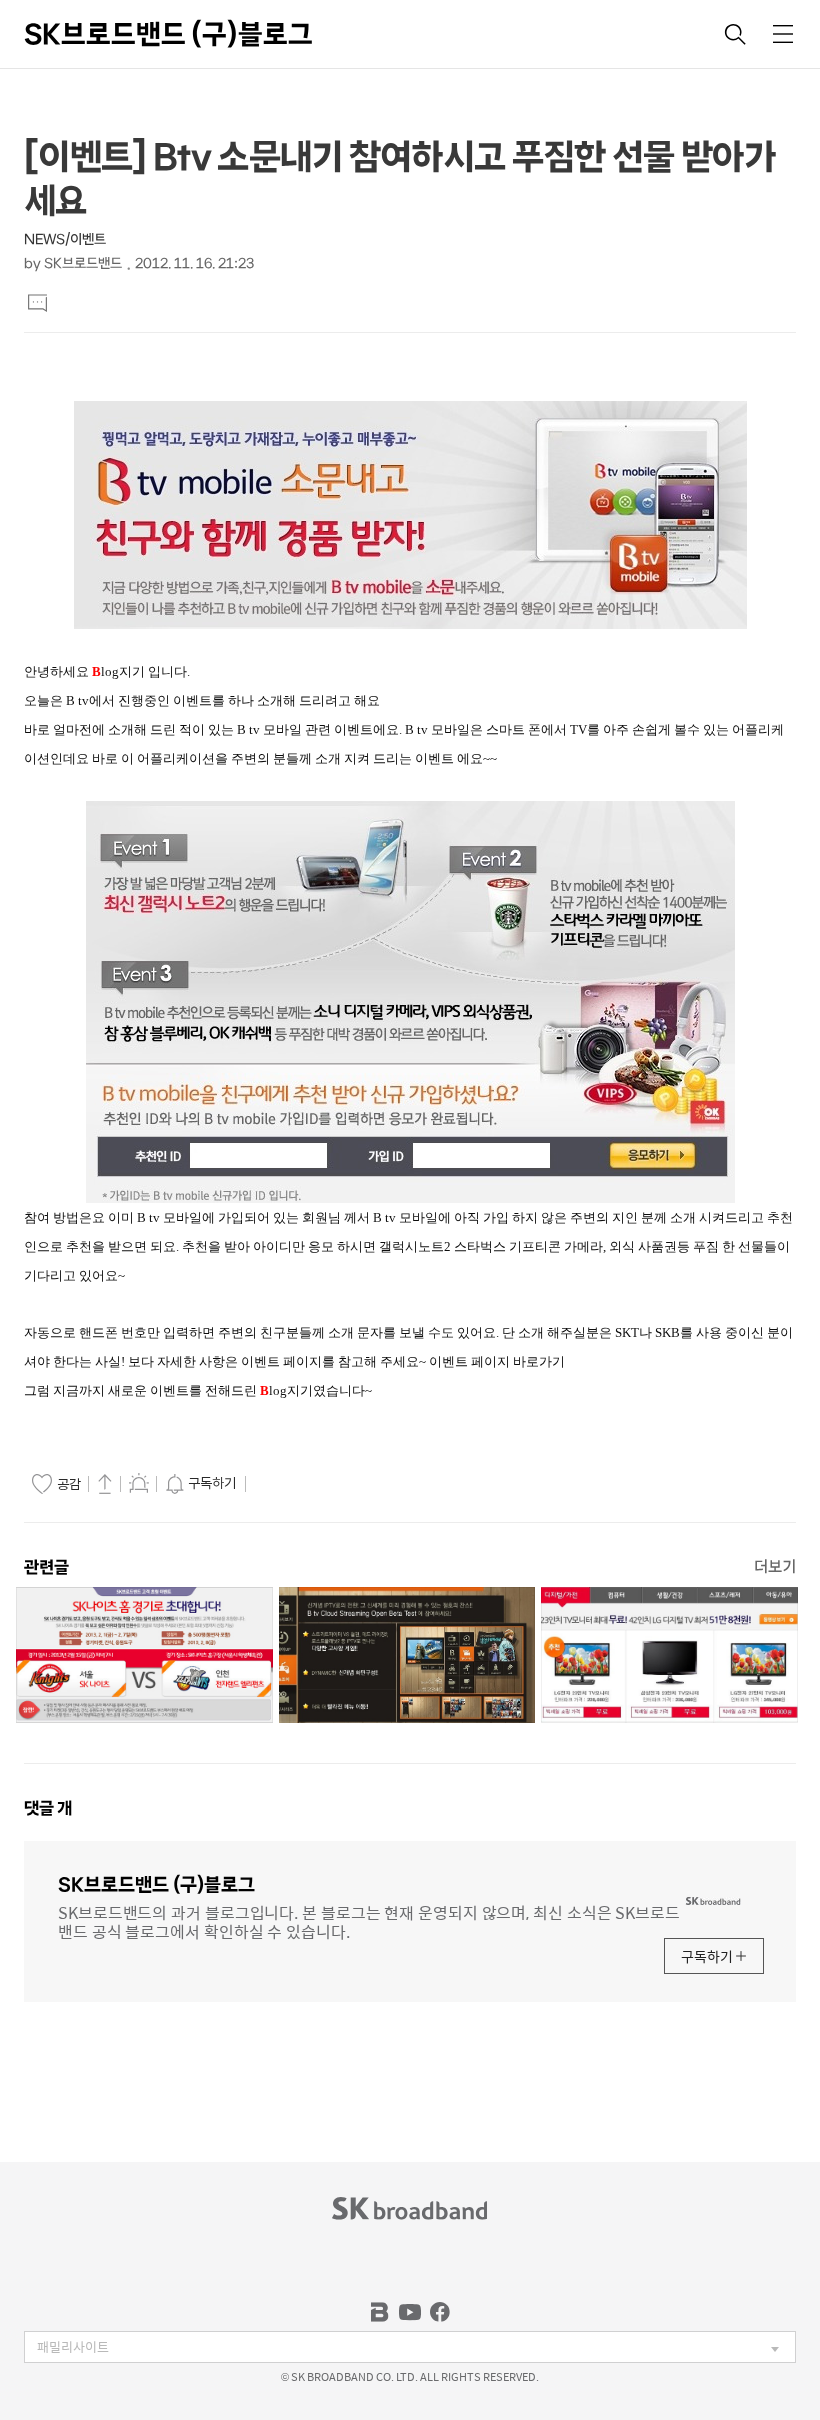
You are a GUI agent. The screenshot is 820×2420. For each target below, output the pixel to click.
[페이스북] (440, 2312)
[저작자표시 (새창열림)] (261, 1484)
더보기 (775, 1566)
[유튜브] (410, 2312)
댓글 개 (48, 1808)
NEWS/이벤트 (65, 239)
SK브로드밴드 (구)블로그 (168, 34)
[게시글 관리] (139, 1483)
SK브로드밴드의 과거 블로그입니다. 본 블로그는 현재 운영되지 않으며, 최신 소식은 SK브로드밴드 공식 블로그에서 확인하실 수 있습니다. (369, 1920)
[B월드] (380, 2312)
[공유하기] (105, 1483)
